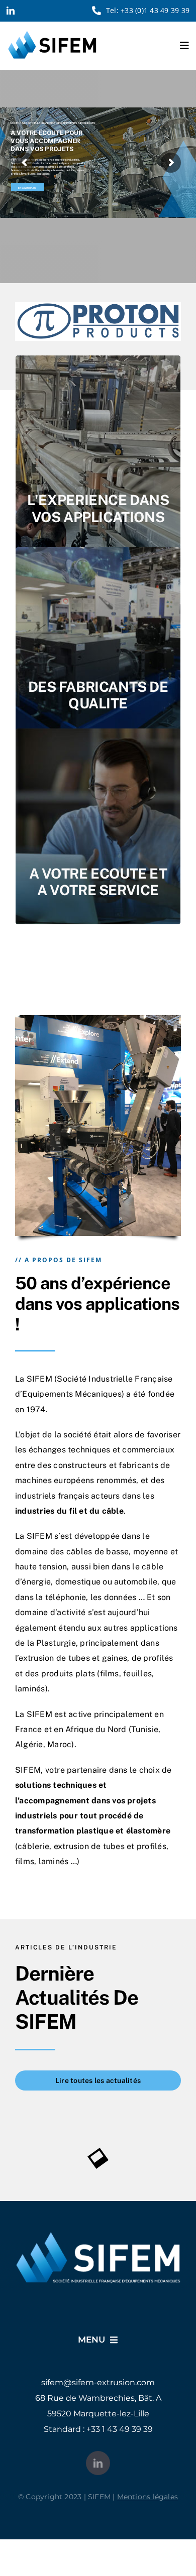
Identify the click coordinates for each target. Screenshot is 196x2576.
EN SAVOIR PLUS (27, 188)
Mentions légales (148, 2503)
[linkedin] (11, 11)
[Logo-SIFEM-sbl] (52, 33)
